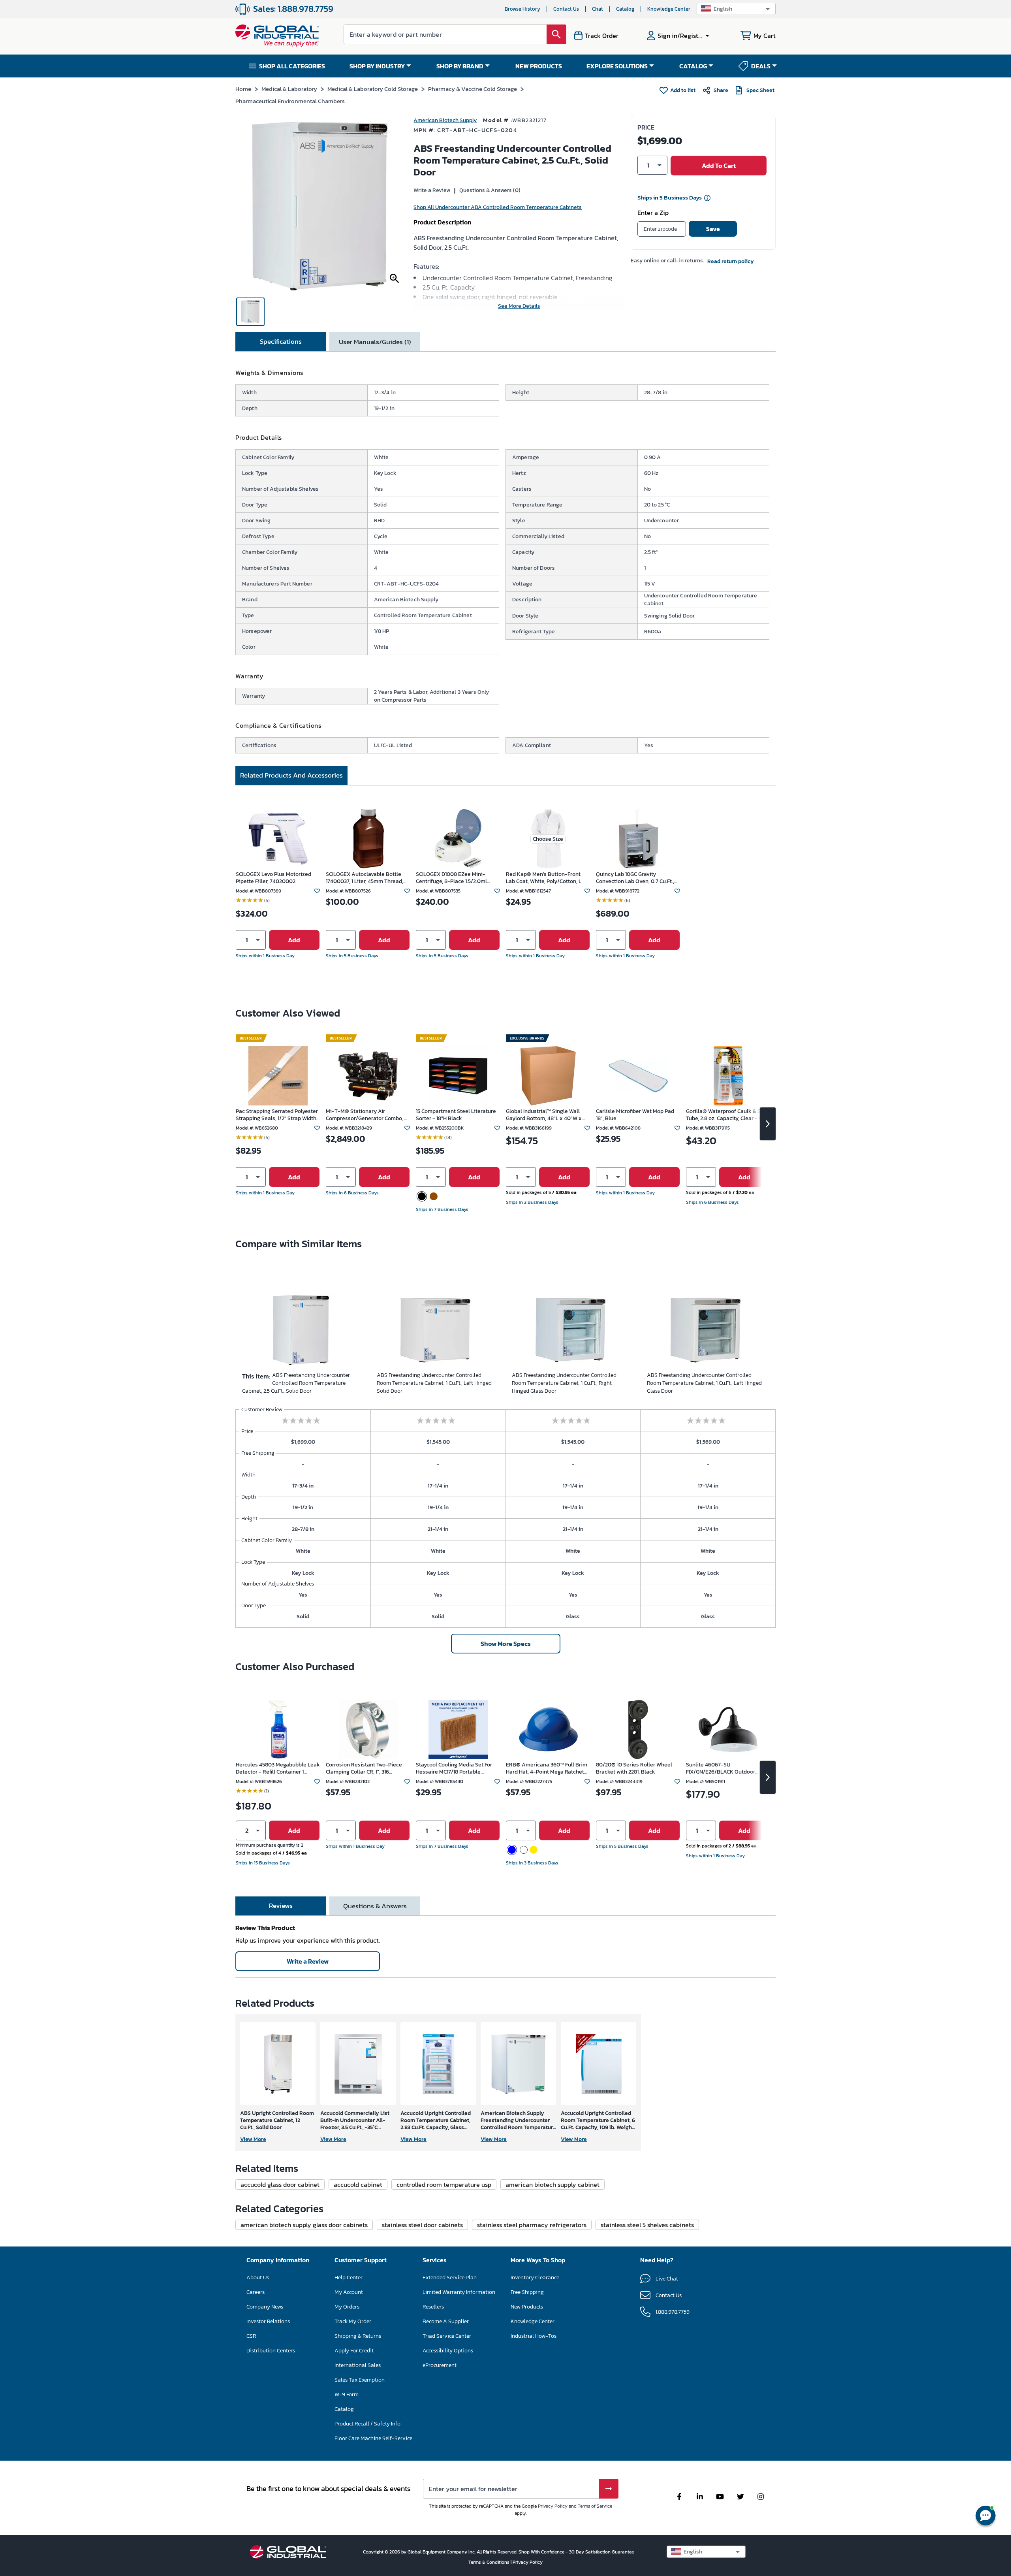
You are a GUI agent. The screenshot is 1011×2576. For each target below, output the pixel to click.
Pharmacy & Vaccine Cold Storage (473, 89)
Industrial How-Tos (534, 2336)
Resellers (433, 2307)
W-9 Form (347, 2394)
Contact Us (566, 9)
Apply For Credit (354, 2351)
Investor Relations (268, 2321)
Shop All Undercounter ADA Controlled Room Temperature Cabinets (498, 207)
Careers (256, 2292)
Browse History (522, 9)
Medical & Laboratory (289, 89)
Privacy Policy (553, 2506)
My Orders (347, 2307)
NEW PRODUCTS (539, 66)
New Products (527, 2307)
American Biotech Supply (445, 120)
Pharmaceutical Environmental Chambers (290, 101)
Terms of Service (595, 2506)
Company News (265, 2307)
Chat (598, 9)
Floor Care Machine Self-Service (373, 2438)
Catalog (625, 9)
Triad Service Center (447, 2336)
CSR (251, 2336)
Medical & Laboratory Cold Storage (373, 89)
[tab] (281, 342)
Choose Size (548, 839)
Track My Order (353, 2321)
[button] (736, 9)
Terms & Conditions (490, 2562)
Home (243, 89)
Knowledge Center (669, 9)
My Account (349, 2292)
